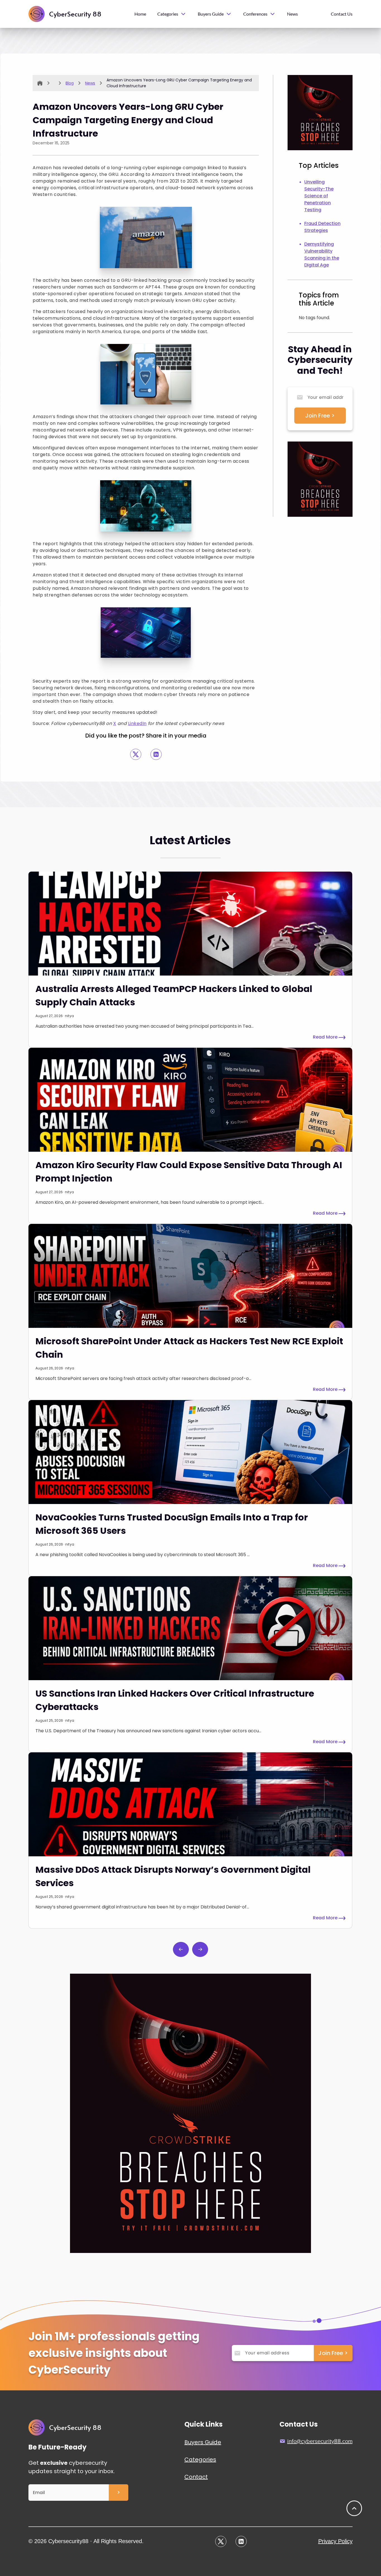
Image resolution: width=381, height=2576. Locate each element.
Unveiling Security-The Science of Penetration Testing (319, 196)
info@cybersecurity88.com (320, 2441)
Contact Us (342, 14)
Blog (70, 83)
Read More (326, 1037)
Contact (196, 2477)
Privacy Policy (335, 2541)
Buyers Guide (203, 2442)
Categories (200, 2459)
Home (140, 14)
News (292, 14)
